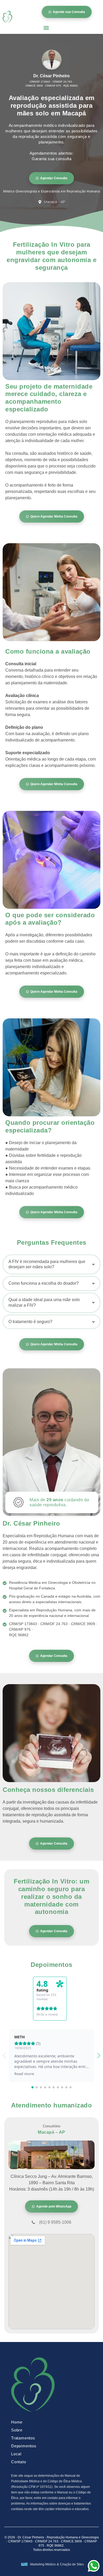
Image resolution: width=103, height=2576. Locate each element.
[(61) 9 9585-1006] (33, 2222)
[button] (46, 28)
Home (17, 2422)
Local (16, 2454)
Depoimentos (24, 2446)
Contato (19, 2462)
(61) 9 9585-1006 (55, 2222)
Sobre (17, 2430)
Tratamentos (23, 2438)
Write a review (47, 2015)
